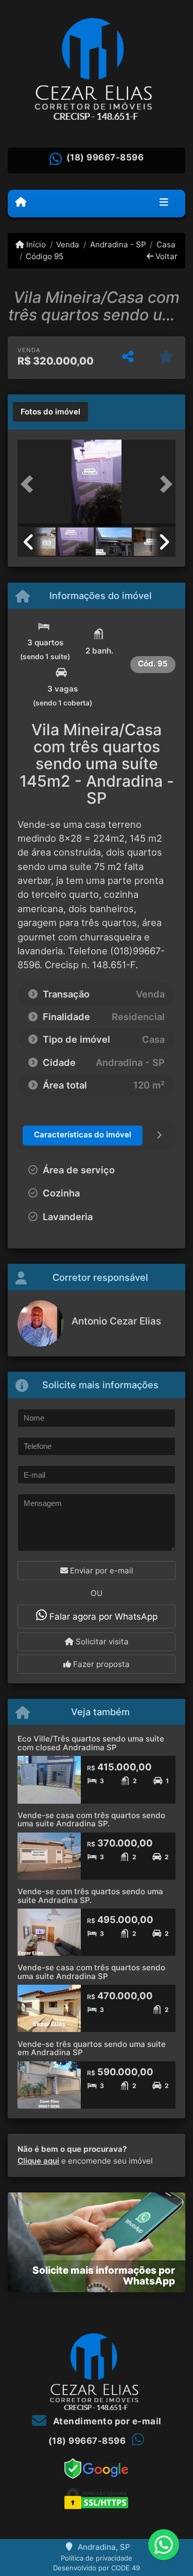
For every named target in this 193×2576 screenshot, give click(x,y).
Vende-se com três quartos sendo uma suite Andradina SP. (90, 1896)
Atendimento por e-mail (106, 2421)
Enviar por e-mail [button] (101, 1571)
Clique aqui (38, 2161)
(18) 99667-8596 (105, 157)
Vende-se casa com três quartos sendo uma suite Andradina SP (91, 1972)
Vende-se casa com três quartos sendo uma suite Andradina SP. (91, 1820)
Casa (166, 244)
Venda (68, 244)
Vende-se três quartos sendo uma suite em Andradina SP (92, 2048)
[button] (29, 484)
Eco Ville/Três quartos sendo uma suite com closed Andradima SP (91, 1743)
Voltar (165, 256)
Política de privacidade (97, 2558)
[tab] (50, 412)
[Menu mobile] (21, 203)
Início (35, 244)
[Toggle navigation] (164, 203)
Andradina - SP (118, 244)
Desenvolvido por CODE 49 (97, 2568)
